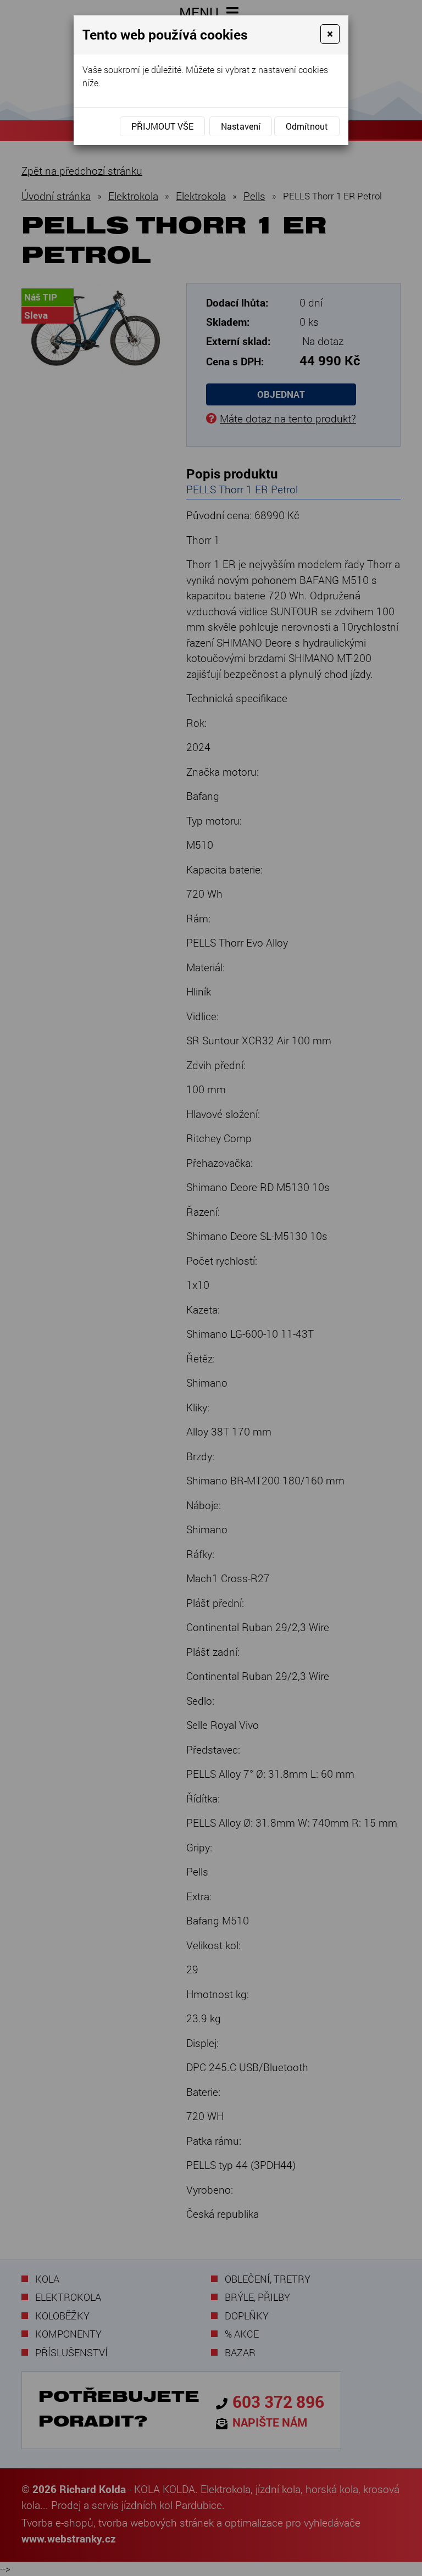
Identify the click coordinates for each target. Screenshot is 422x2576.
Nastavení (241, 126)
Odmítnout (307, 126)
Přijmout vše (162, 126)
